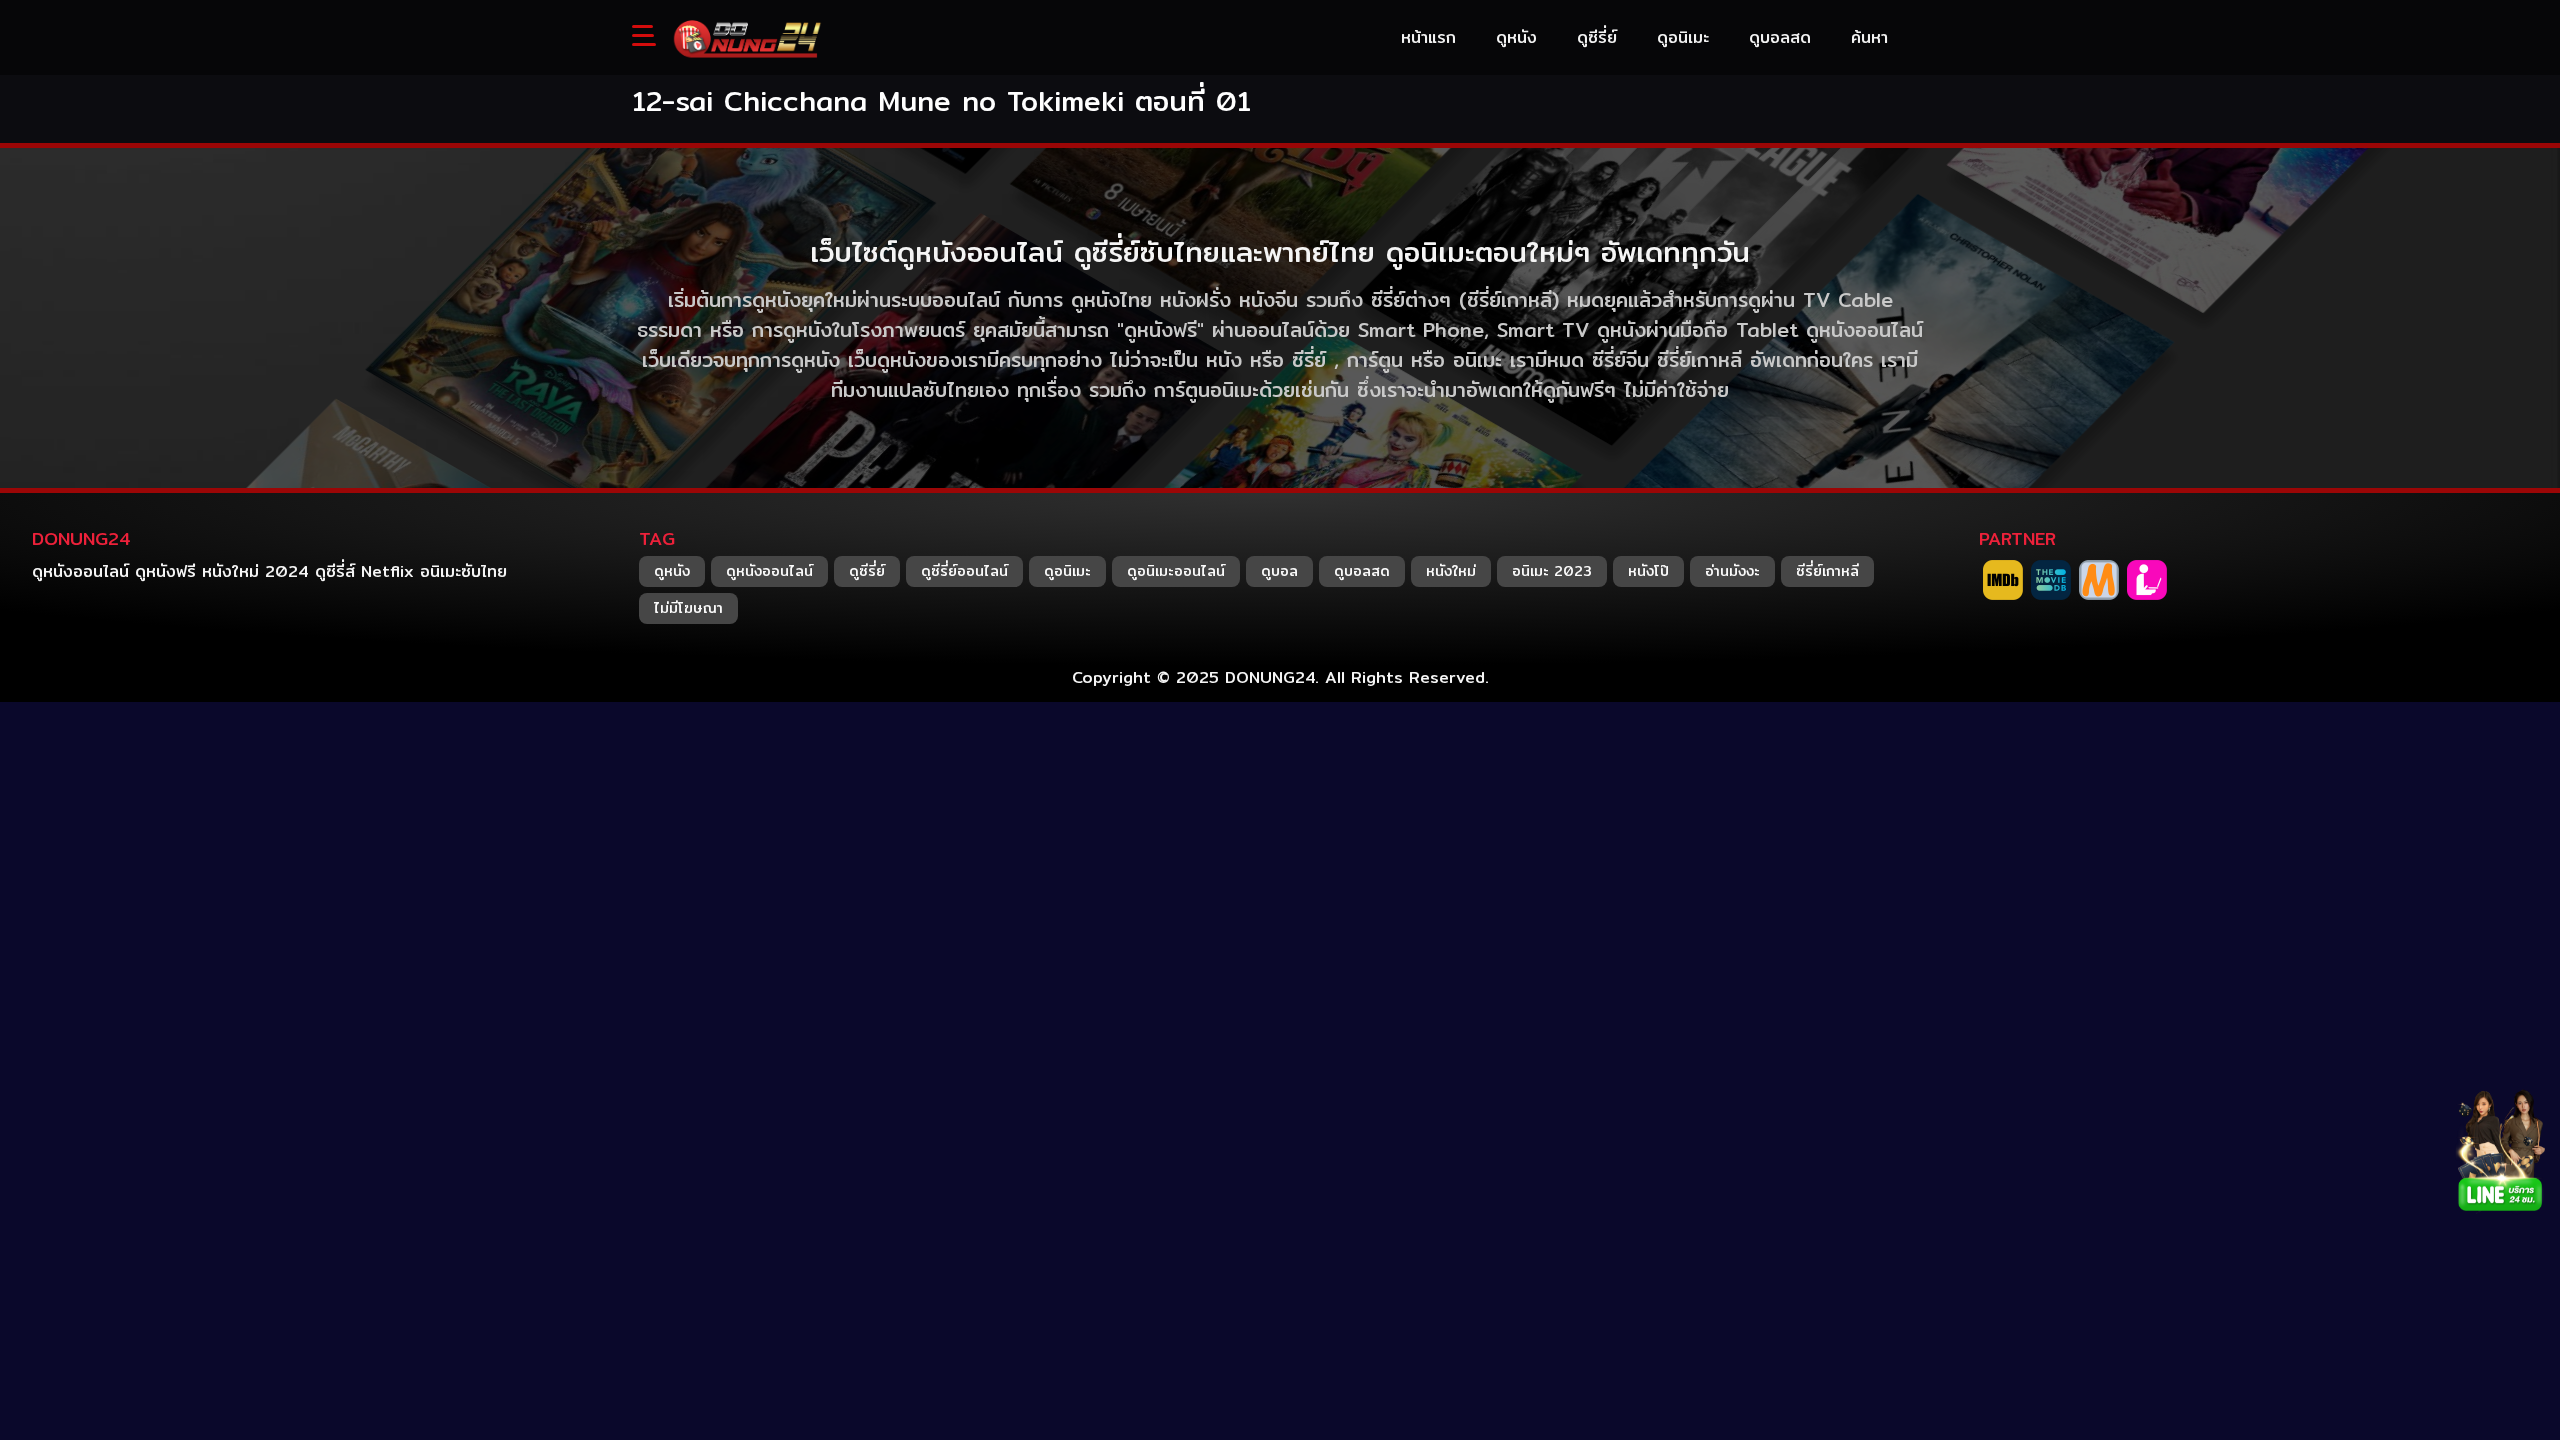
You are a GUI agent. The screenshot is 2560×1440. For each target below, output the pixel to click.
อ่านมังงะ (1732, 571)
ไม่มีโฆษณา (688, 608)
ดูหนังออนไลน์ (769, 571)
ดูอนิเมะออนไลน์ (1176, 571)
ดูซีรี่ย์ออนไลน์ (964, 571)
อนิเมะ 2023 (1552, 571)
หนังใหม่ (1451, 571)
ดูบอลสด (1362, 571)
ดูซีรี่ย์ (867, 571)
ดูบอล (1279, 571)
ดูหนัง (672, 571)
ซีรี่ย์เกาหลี (1827, 571)
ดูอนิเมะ (1067, 571)
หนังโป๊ (1648, 571)
